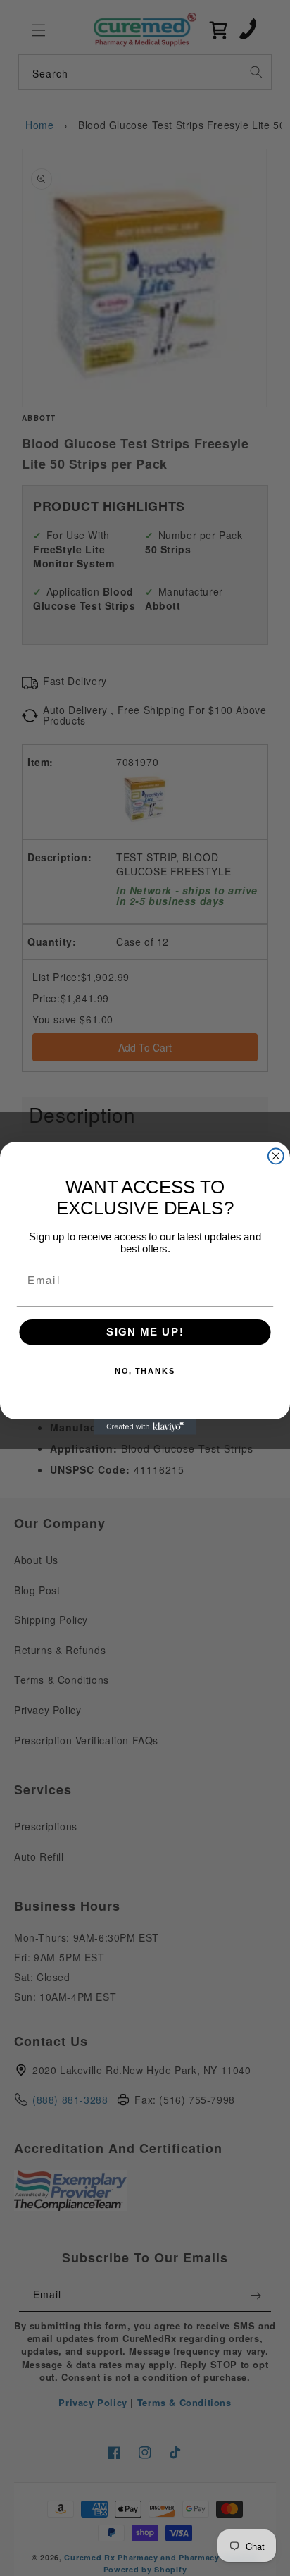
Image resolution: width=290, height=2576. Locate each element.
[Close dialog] (276, 1156)
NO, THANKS (145, 1371)
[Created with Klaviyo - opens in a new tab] (145, 1426)
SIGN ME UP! (145, 1332)
